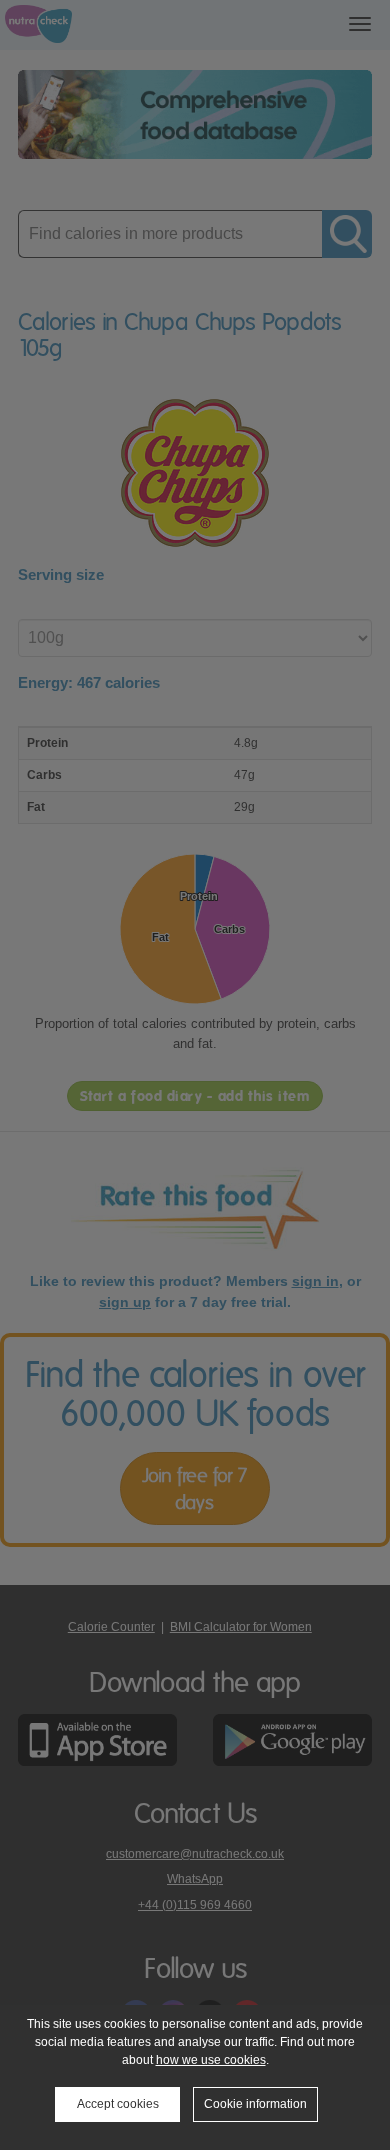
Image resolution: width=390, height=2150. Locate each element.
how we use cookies (211, 2060)
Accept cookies (118, 2104)
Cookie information (255, 2104)
